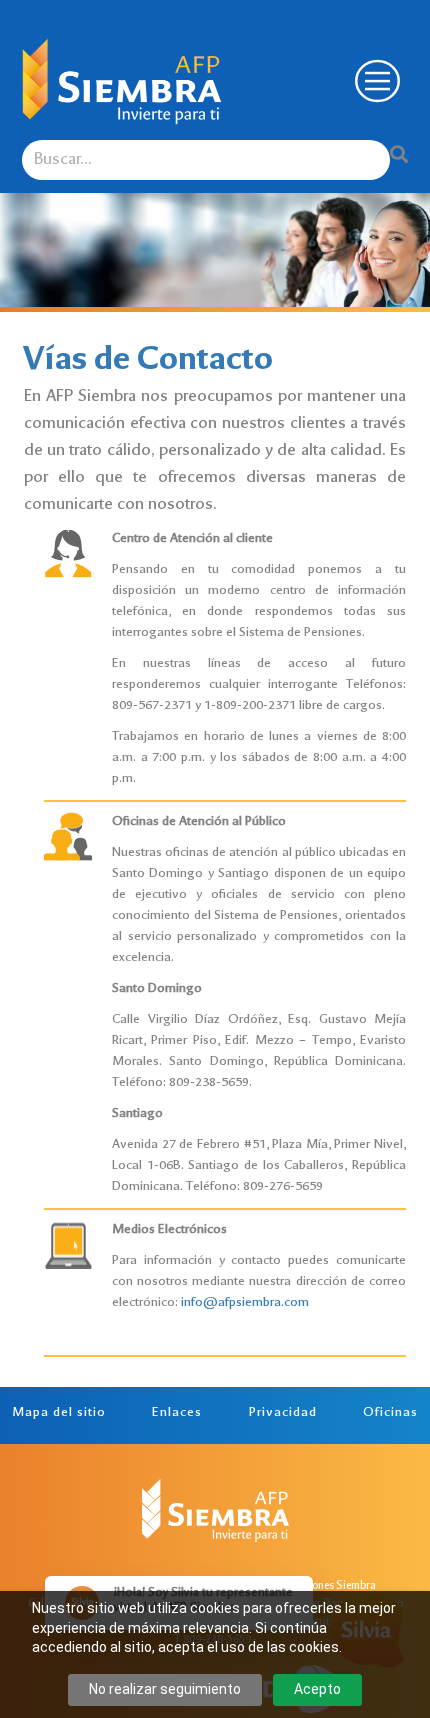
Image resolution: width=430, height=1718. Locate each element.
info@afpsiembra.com (245, 1303)
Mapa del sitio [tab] (59, 1413)
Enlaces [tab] (177, 1413)
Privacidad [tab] (283, 1413)
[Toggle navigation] (375, 81)
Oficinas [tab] (390, 1413)
